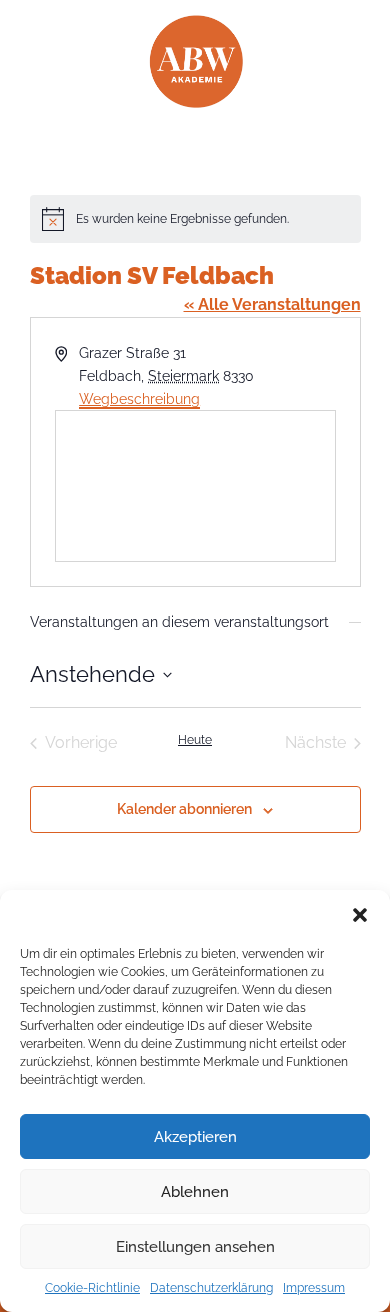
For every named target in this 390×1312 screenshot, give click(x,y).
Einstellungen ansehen (195, 1247)
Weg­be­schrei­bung (139, 399)
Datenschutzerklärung (211, 1288)
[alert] (195, 219)
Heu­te (195, 740)
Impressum (314, 1288)
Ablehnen (195, 1192)
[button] (360, 915)
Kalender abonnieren (184, 809)
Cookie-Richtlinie (92, 1288)
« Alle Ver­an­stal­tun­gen (272, 304)
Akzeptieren (195, 1137)
